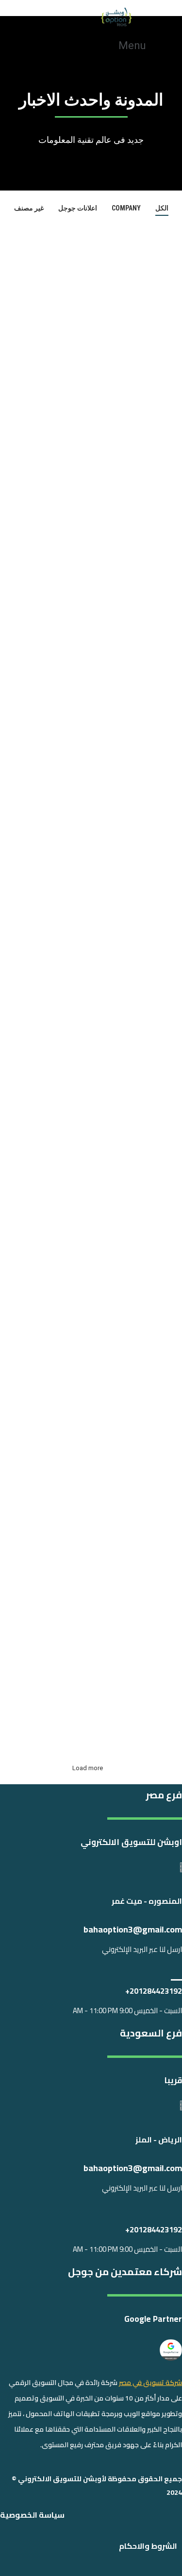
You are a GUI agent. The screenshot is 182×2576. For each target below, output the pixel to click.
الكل (162, 208)
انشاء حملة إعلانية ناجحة (88, 1680)
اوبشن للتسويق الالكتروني (131, 1842)
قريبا (173, 2080)
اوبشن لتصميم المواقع (84, 552)
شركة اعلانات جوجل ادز (87, 923)
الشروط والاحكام (148, 2546)
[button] (137, 45)
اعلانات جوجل (78, 208)
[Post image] (91, 290)
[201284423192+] (176, 1973)
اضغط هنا (57, 408)
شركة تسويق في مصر (150, 2383)
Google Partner (153, 2319)
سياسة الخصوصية (32, 2515)
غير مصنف (29, 208)
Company (126, 208)
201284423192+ (154, 1991)
